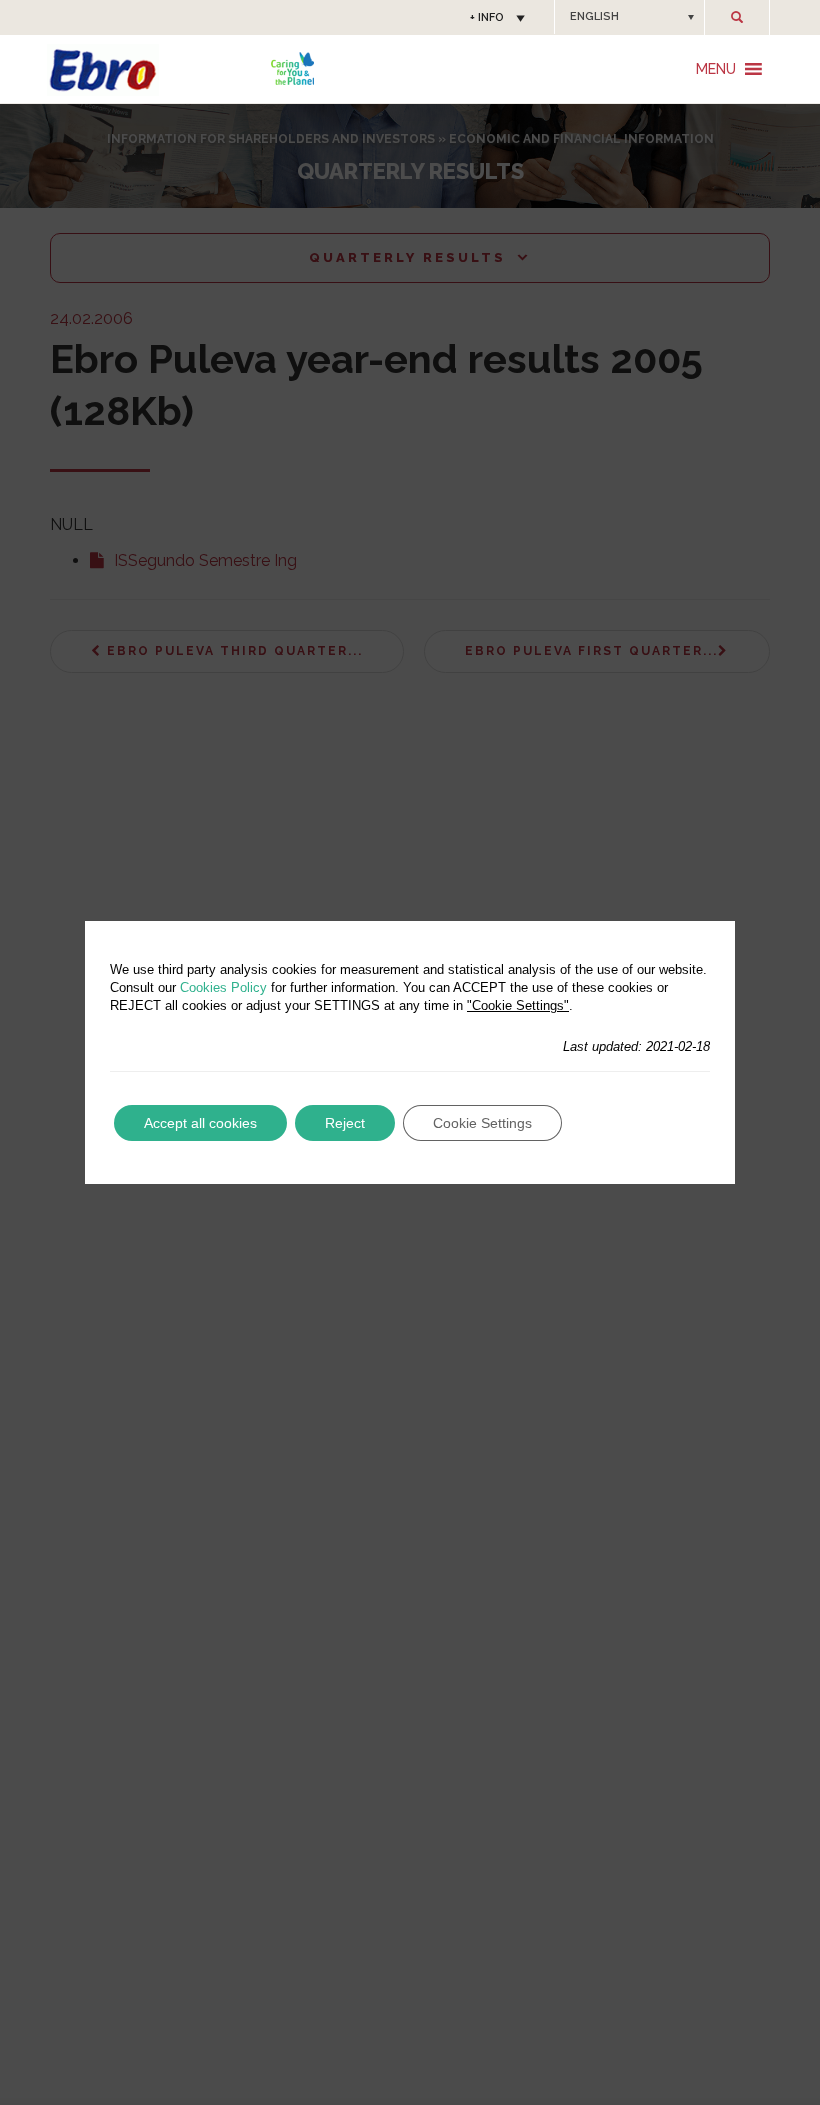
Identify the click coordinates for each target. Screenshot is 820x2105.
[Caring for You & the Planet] (292, 68)
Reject (345, 1123)
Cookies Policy (223, 987)
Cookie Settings (482, 1123)
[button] (629, 17)
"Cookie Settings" (518, 1005)
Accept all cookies (200, 1123)
